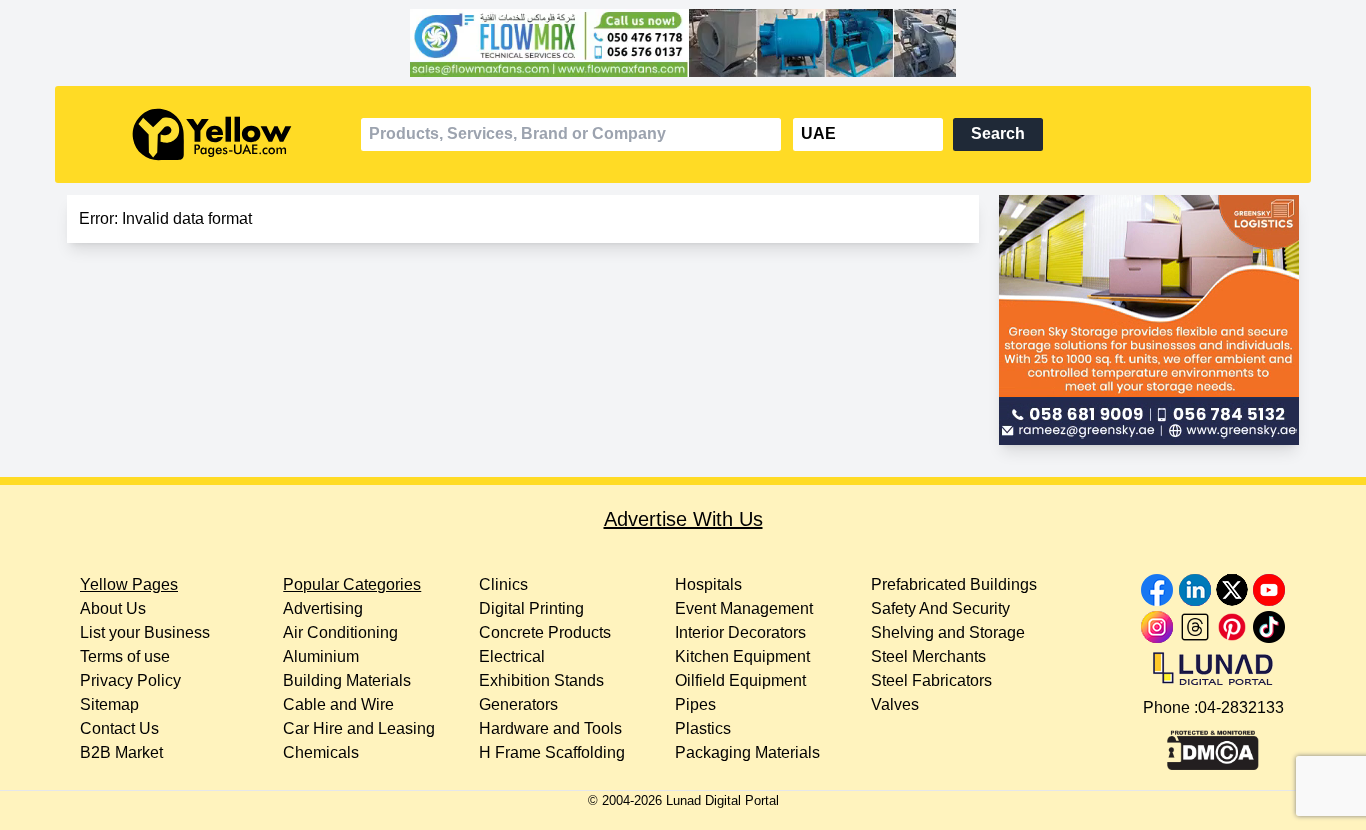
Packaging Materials (747, 752)
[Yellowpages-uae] (212, 134)
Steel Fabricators (931, 680)
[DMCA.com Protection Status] (1213, 745)
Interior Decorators (740, 632)
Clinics (503, 584)
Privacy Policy (130, 680)
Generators (518, 704)
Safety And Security (940, 608)
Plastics (703, 728)
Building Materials (347, 680)
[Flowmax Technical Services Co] (683, 43)
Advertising (323, 608)
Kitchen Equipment (742, 656)
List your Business (145, 632)
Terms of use (125, 656)
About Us (113, 608)
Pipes (695, 704)
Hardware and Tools (550, 728)
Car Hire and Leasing (359, 728)
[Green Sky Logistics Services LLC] (1149, 320)
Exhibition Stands (541, 680)
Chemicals (321, 752)
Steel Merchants (928, 656)
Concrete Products (545, 632)
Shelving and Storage (948, 632)
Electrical (512, 656)
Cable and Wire (338, 704)
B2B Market (121, 752)
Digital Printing (531, 608)
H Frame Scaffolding (552, 752)
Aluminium (321, 656)
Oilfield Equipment (740, 680)
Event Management (744, 608)
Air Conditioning (340, 632)
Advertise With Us (683, 519)
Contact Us (119, 728)
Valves (895, 704)
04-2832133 (1241, 707)
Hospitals (708, 584)
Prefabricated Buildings (954, 584)
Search (998, 133)
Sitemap (109, 704)
